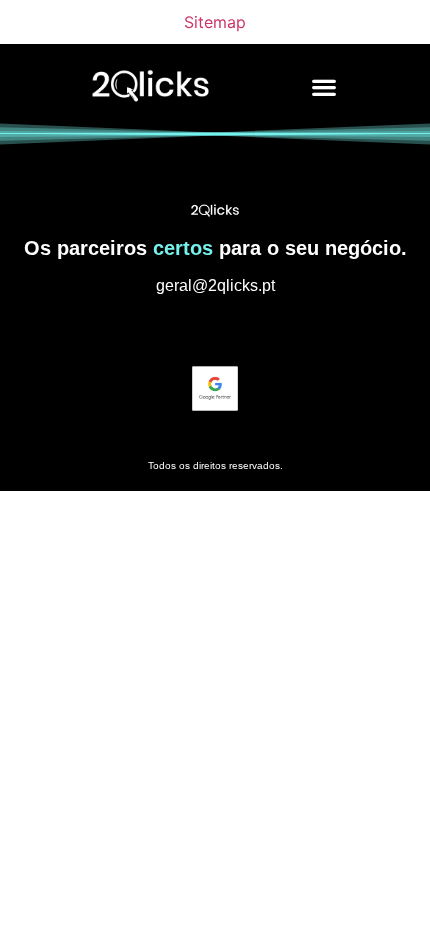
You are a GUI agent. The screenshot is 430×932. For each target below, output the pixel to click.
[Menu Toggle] (324, 87)
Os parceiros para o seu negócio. (215, 248)
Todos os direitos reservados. (215, 465)
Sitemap (215, 22)
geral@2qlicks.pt (215, 285)
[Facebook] (252, 330)
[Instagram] (178, 330)
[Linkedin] (215, 330)
